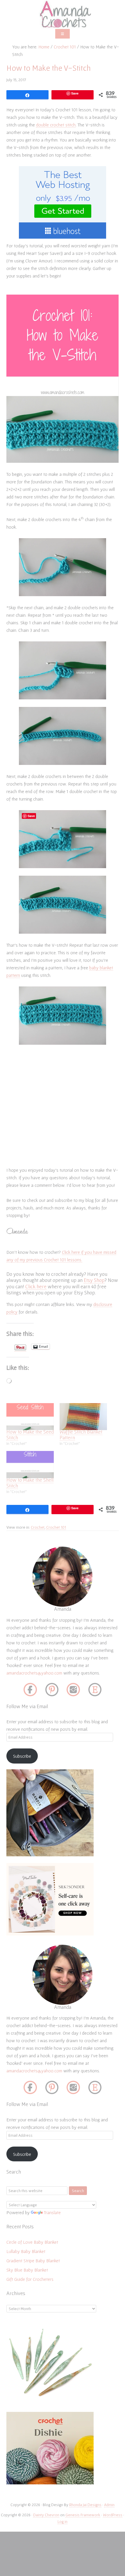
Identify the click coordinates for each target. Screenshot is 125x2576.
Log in (63, 2521)
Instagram (73, 1690)
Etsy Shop (94, 1280)
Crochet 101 (56, 1527)
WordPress (113, 2515)
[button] (63, 34)
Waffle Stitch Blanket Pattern (81, 1435)
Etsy (95, 1690)
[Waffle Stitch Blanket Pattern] (83, 1417)
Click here (36, 1286)
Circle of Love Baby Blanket (32, 2242)
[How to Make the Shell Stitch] (30, 1464)
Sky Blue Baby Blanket (27, 2270)
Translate (52, 2212)
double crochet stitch (56, 125)
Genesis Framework (83, 2515)
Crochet (38, 1527)
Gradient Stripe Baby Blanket (33, 2261)
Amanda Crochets (63, 14)
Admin (109, 2505)
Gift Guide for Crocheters (30, 2279)
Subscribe (22, 1756)
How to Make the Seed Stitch (30, 1435)
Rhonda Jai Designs (85, 2505)
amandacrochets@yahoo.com (34, 1673)
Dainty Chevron (46, 2515)
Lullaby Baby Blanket (26, 2251)
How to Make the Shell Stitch (30, 1483)
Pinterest (52, 1690)
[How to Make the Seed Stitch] (30, 1417)
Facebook (30, 1690)
